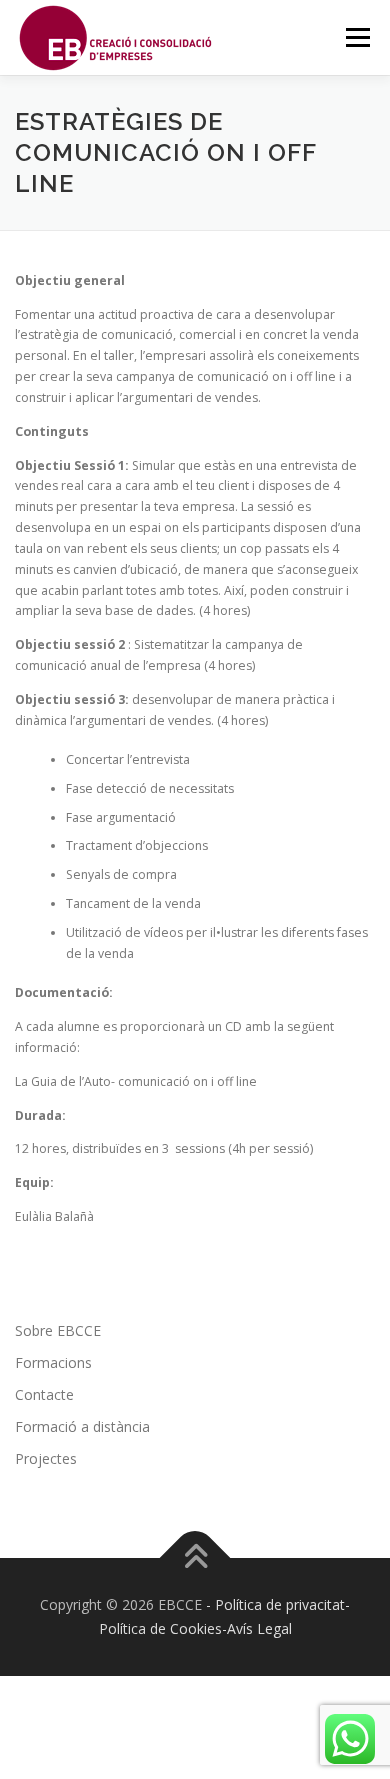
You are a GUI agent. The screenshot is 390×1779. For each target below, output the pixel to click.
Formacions (53, 1362)
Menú (356, 37)
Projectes (46, 1458)
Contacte (44, 1394)
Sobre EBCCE (58, 1330)
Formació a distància (82, 1426)
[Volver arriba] (195, 1558)
